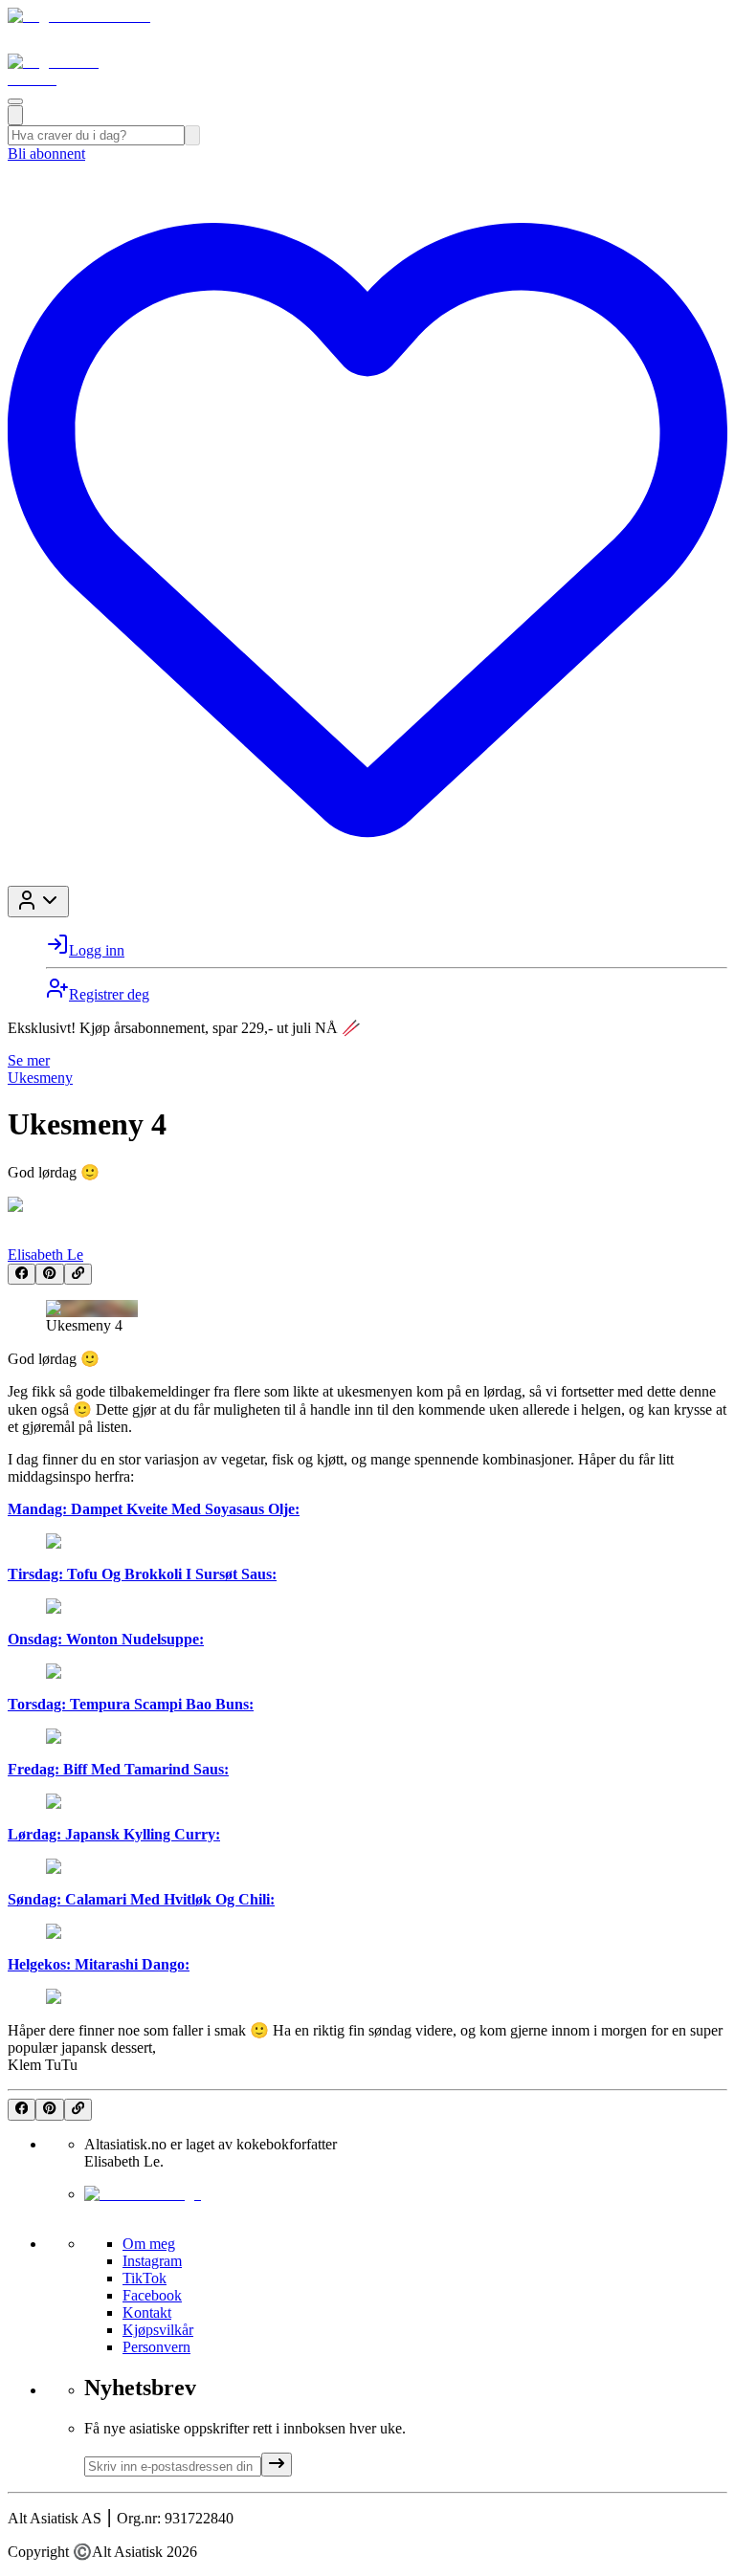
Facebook (152, 2295)
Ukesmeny (40, 1078)
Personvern (156, 2347)
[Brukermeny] (38, 902)
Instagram (152, 2261)
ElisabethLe (45, 1255)
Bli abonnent (46, 154)
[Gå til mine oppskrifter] (367, 877)
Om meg (149, 2244)
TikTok (145, 2278)
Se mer (29, 1060)
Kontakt (147, 2312)
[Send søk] (192, 135)
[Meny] (15, 101)
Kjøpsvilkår (158, 2330)
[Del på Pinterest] (49, 1274)
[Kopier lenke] (78, 1274)
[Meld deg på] (277, 2465)
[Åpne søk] (15, 115)
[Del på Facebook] (22, 1274)
